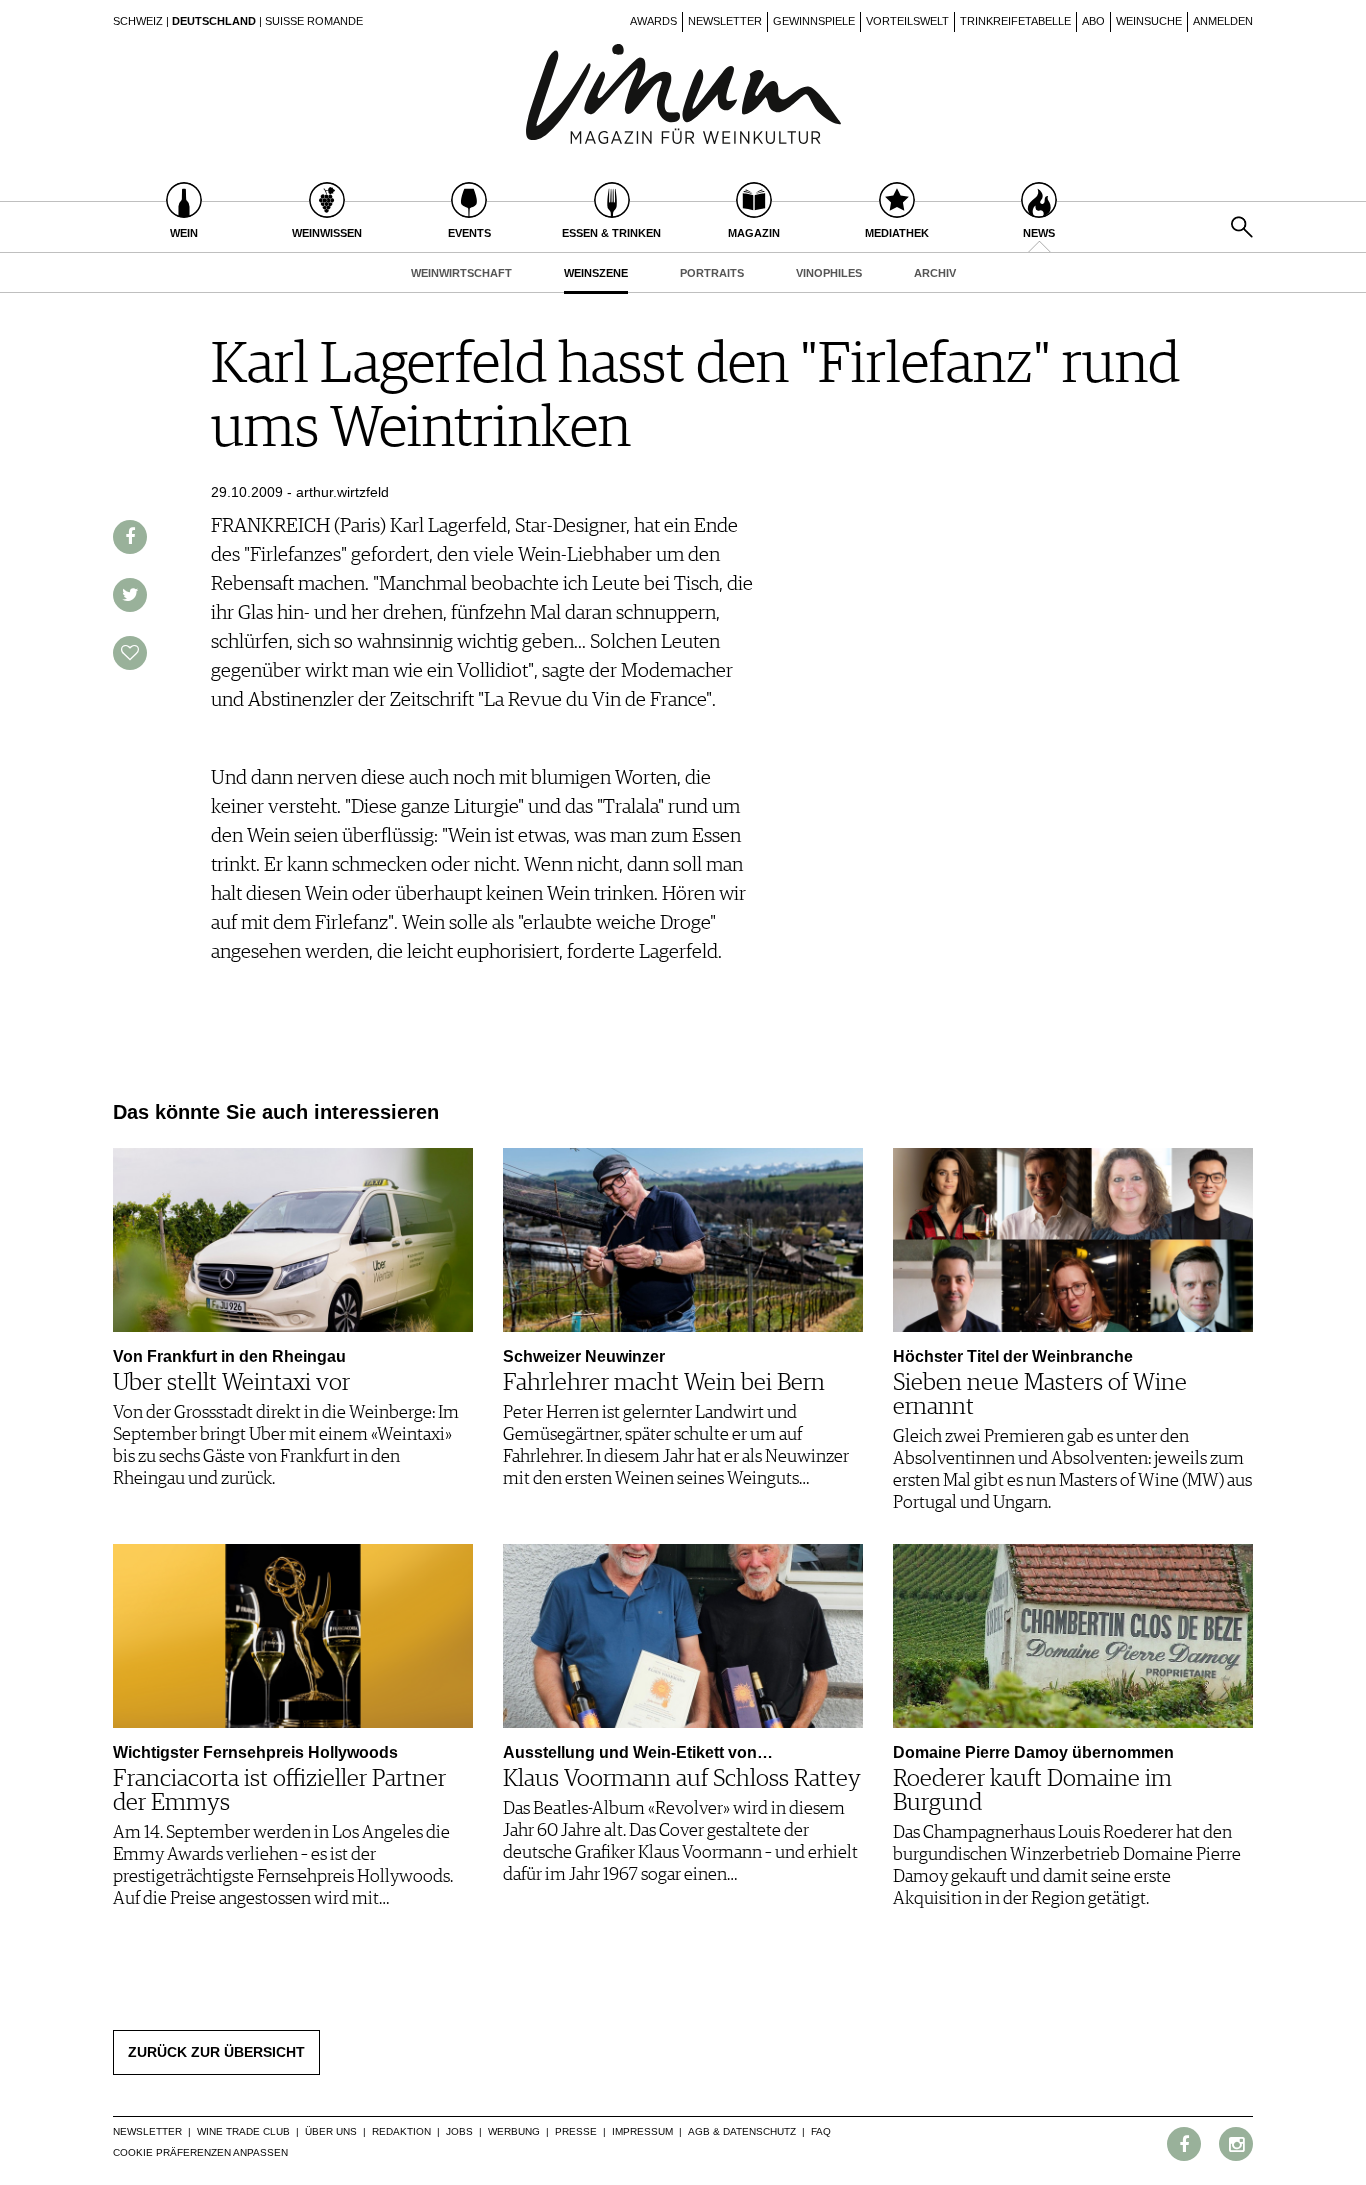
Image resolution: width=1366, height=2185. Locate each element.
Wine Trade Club (243, 2131)
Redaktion (401, 2131)
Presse (576, 2131)
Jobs (459, 2131)
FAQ (821, 2131)
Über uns (331, 2131)
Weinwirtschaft (461, 273)
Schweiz (138, 21)
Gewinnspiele (814, 21)
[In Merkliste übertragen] (130, 653)
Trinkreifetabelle (1015, 21)
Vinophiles (829, 273)
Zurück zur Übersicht (216, 2052)
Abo (1093, 21)
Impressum (642, 2131)
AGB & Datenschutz (742, 2131)
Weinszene (596, 273)
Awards (653, 21)
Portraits (712, 273)
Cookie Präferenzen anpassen (200, 2152)
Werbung (514, 2131)
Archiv (935, 273)
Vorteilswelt (907, 21)
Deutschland (214, 21)
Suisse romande (314, 21)
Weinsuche (1149, 21)
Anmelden (1223, 21)
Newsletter (725, 21)
